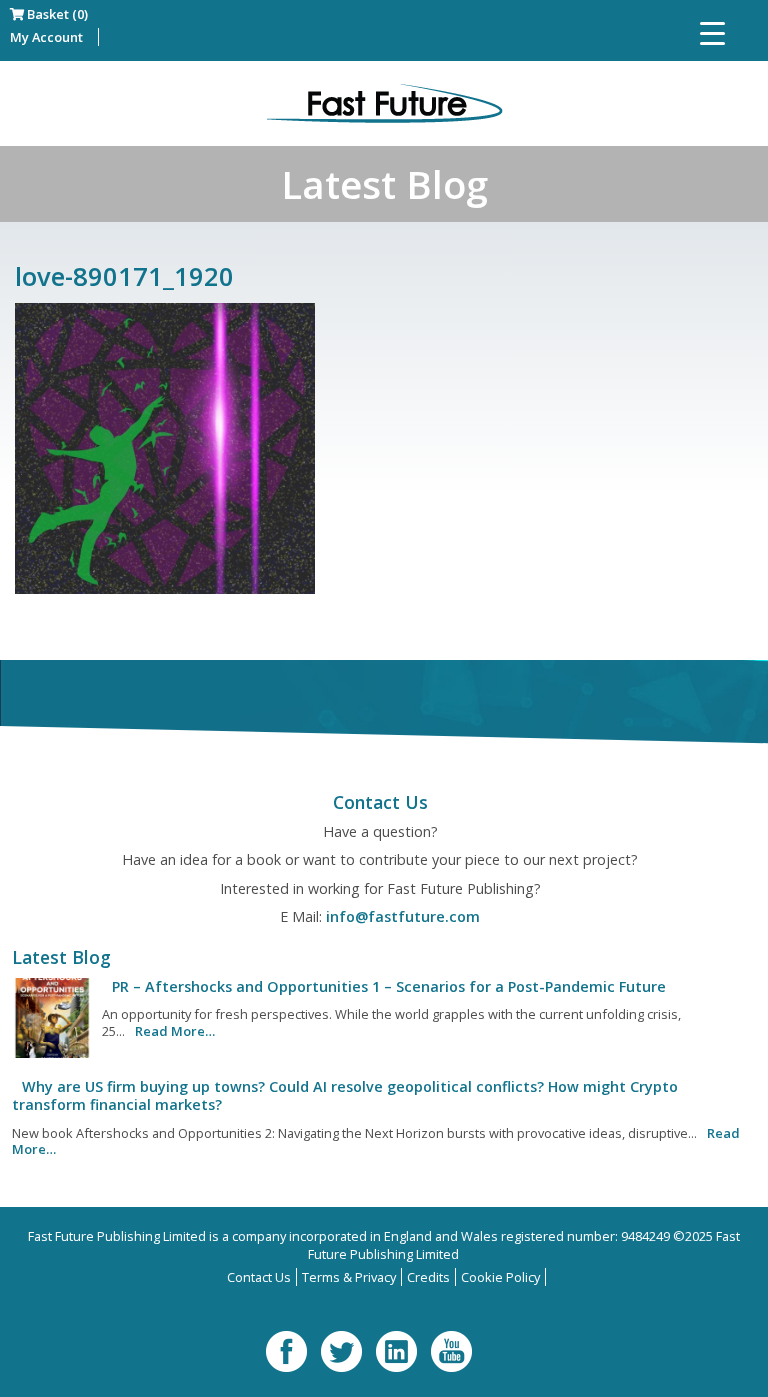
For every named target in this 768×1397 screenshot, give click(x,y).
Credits (428, 1277)
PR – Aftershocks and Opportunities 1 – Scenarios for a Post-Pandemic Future (389, 986)
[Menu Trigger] (712, 32)
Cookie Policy (500, 1277)
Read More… (175, 1031)
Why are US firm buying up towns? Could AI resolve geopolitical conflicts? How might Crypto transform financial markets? (345, 1095)
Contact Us (259, 1277)
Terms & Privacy (349, 1277)
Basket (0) (56, 14)
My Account (46, 37)
